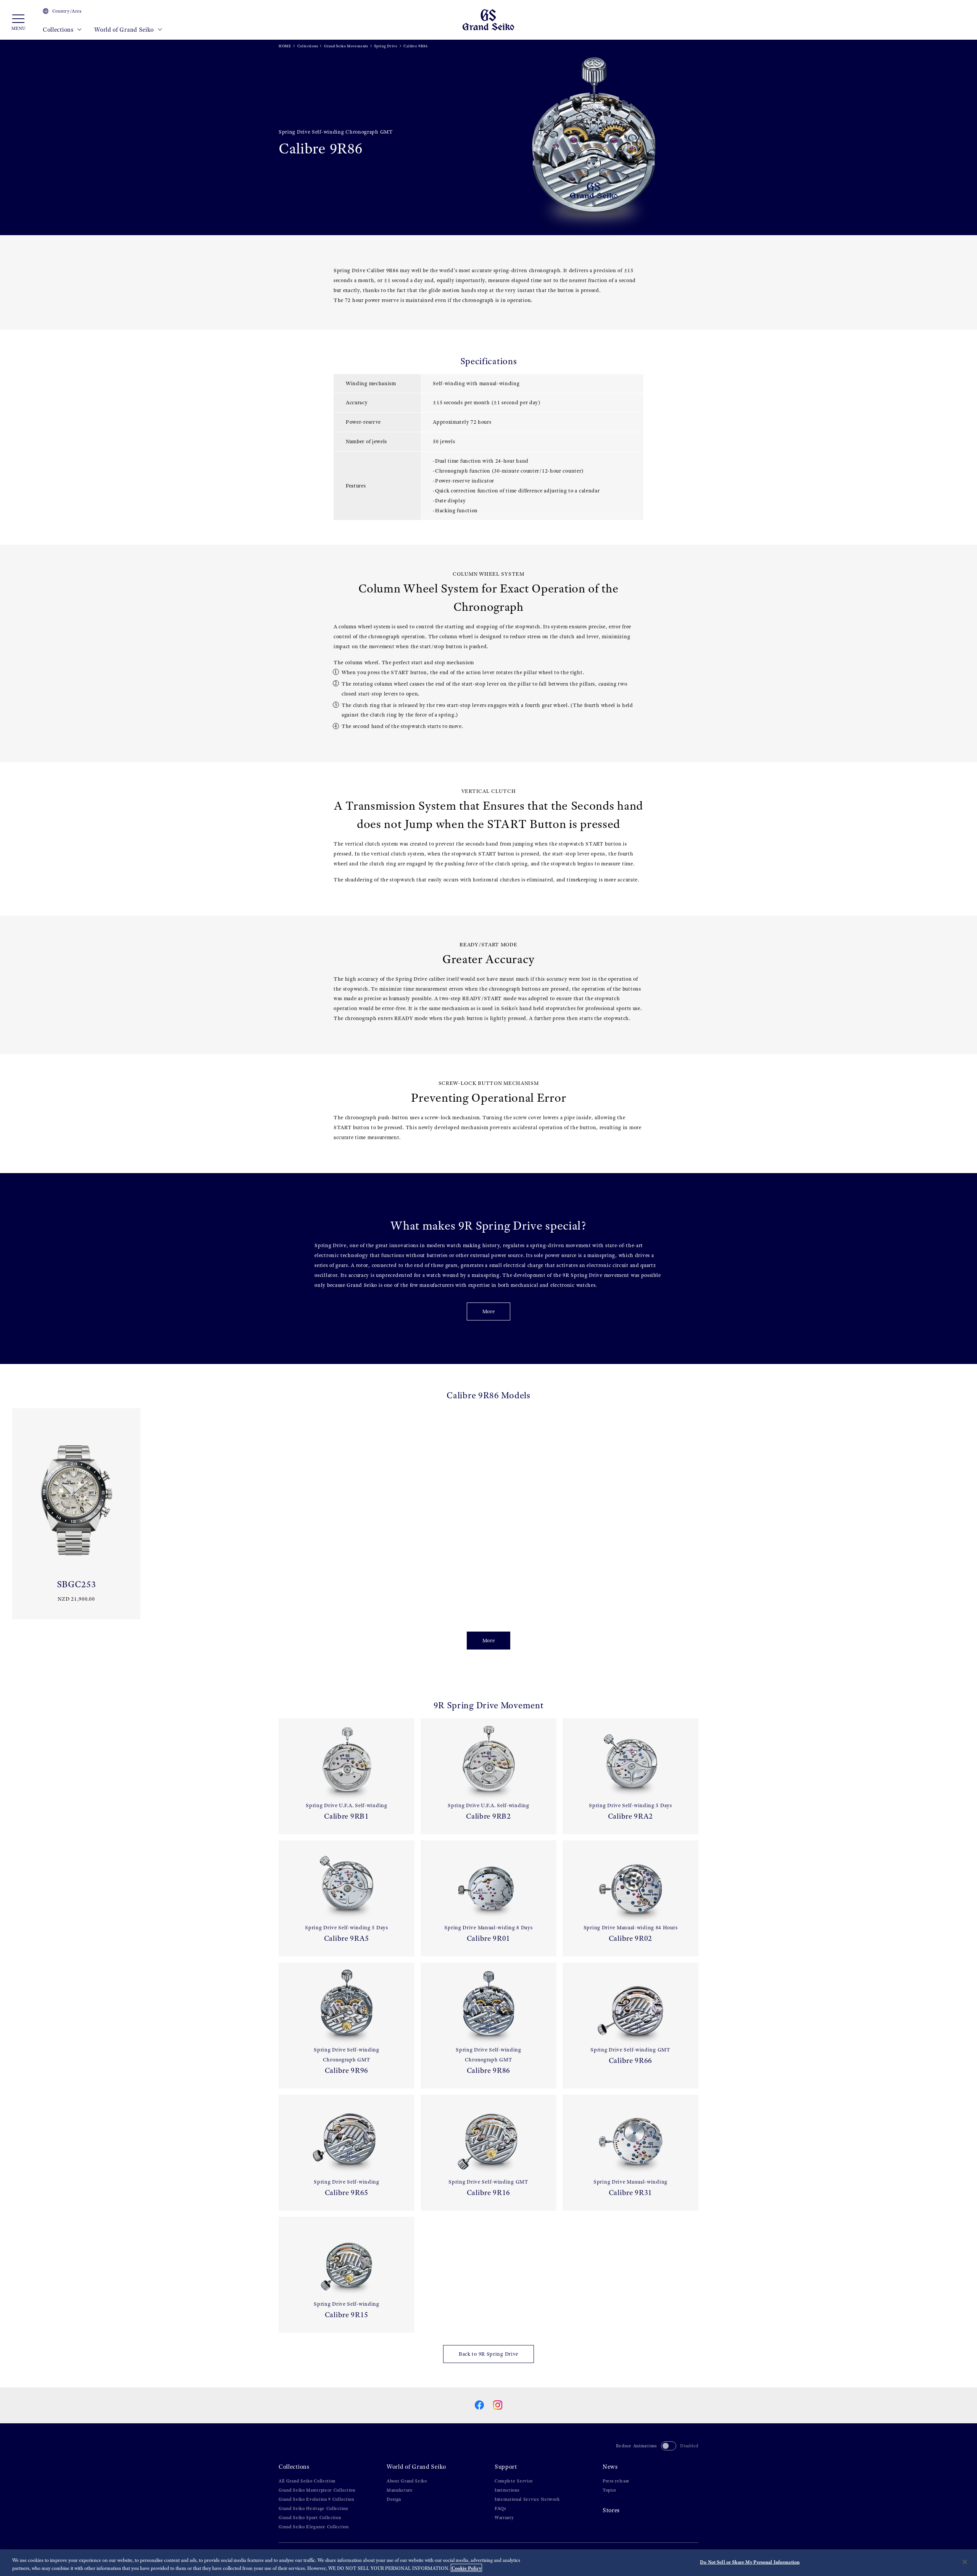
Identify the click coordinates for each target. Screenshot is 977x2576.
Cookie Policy (466, 2568)
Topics (609, 2490)
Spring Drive (386, 46)
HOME (285, 46)
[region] (488, 2563)
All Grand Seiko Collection (307, 2481)
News (610, 2467)
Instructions (507, 2490)
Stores (611, 2510)
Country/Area (67, 11)
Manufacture (400, 2490)
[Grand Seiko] (488, 19)
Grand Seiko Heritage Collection (313, 2508)
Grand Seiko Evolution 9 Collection (316, 2499)
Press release (616, 2481)
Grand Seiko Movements (346, 46)
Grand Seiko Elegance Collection (314, 2527)
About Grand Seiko (407, 2481)
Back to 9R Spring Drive (488, 2354)
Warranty (504, 2518)
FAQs (500, 2508)
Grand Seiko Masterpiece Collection (317, 2490)
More (489, 1311)
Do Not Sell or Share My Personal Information (750, 2562)
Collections (59, 30)
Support (506, 2467)
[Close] (965, 2562)
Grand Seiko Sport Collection (310, 2518)
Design (394, 2499)
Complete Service (514, 2481)
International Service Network (527, 2499)
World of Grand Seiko (125, 30)
